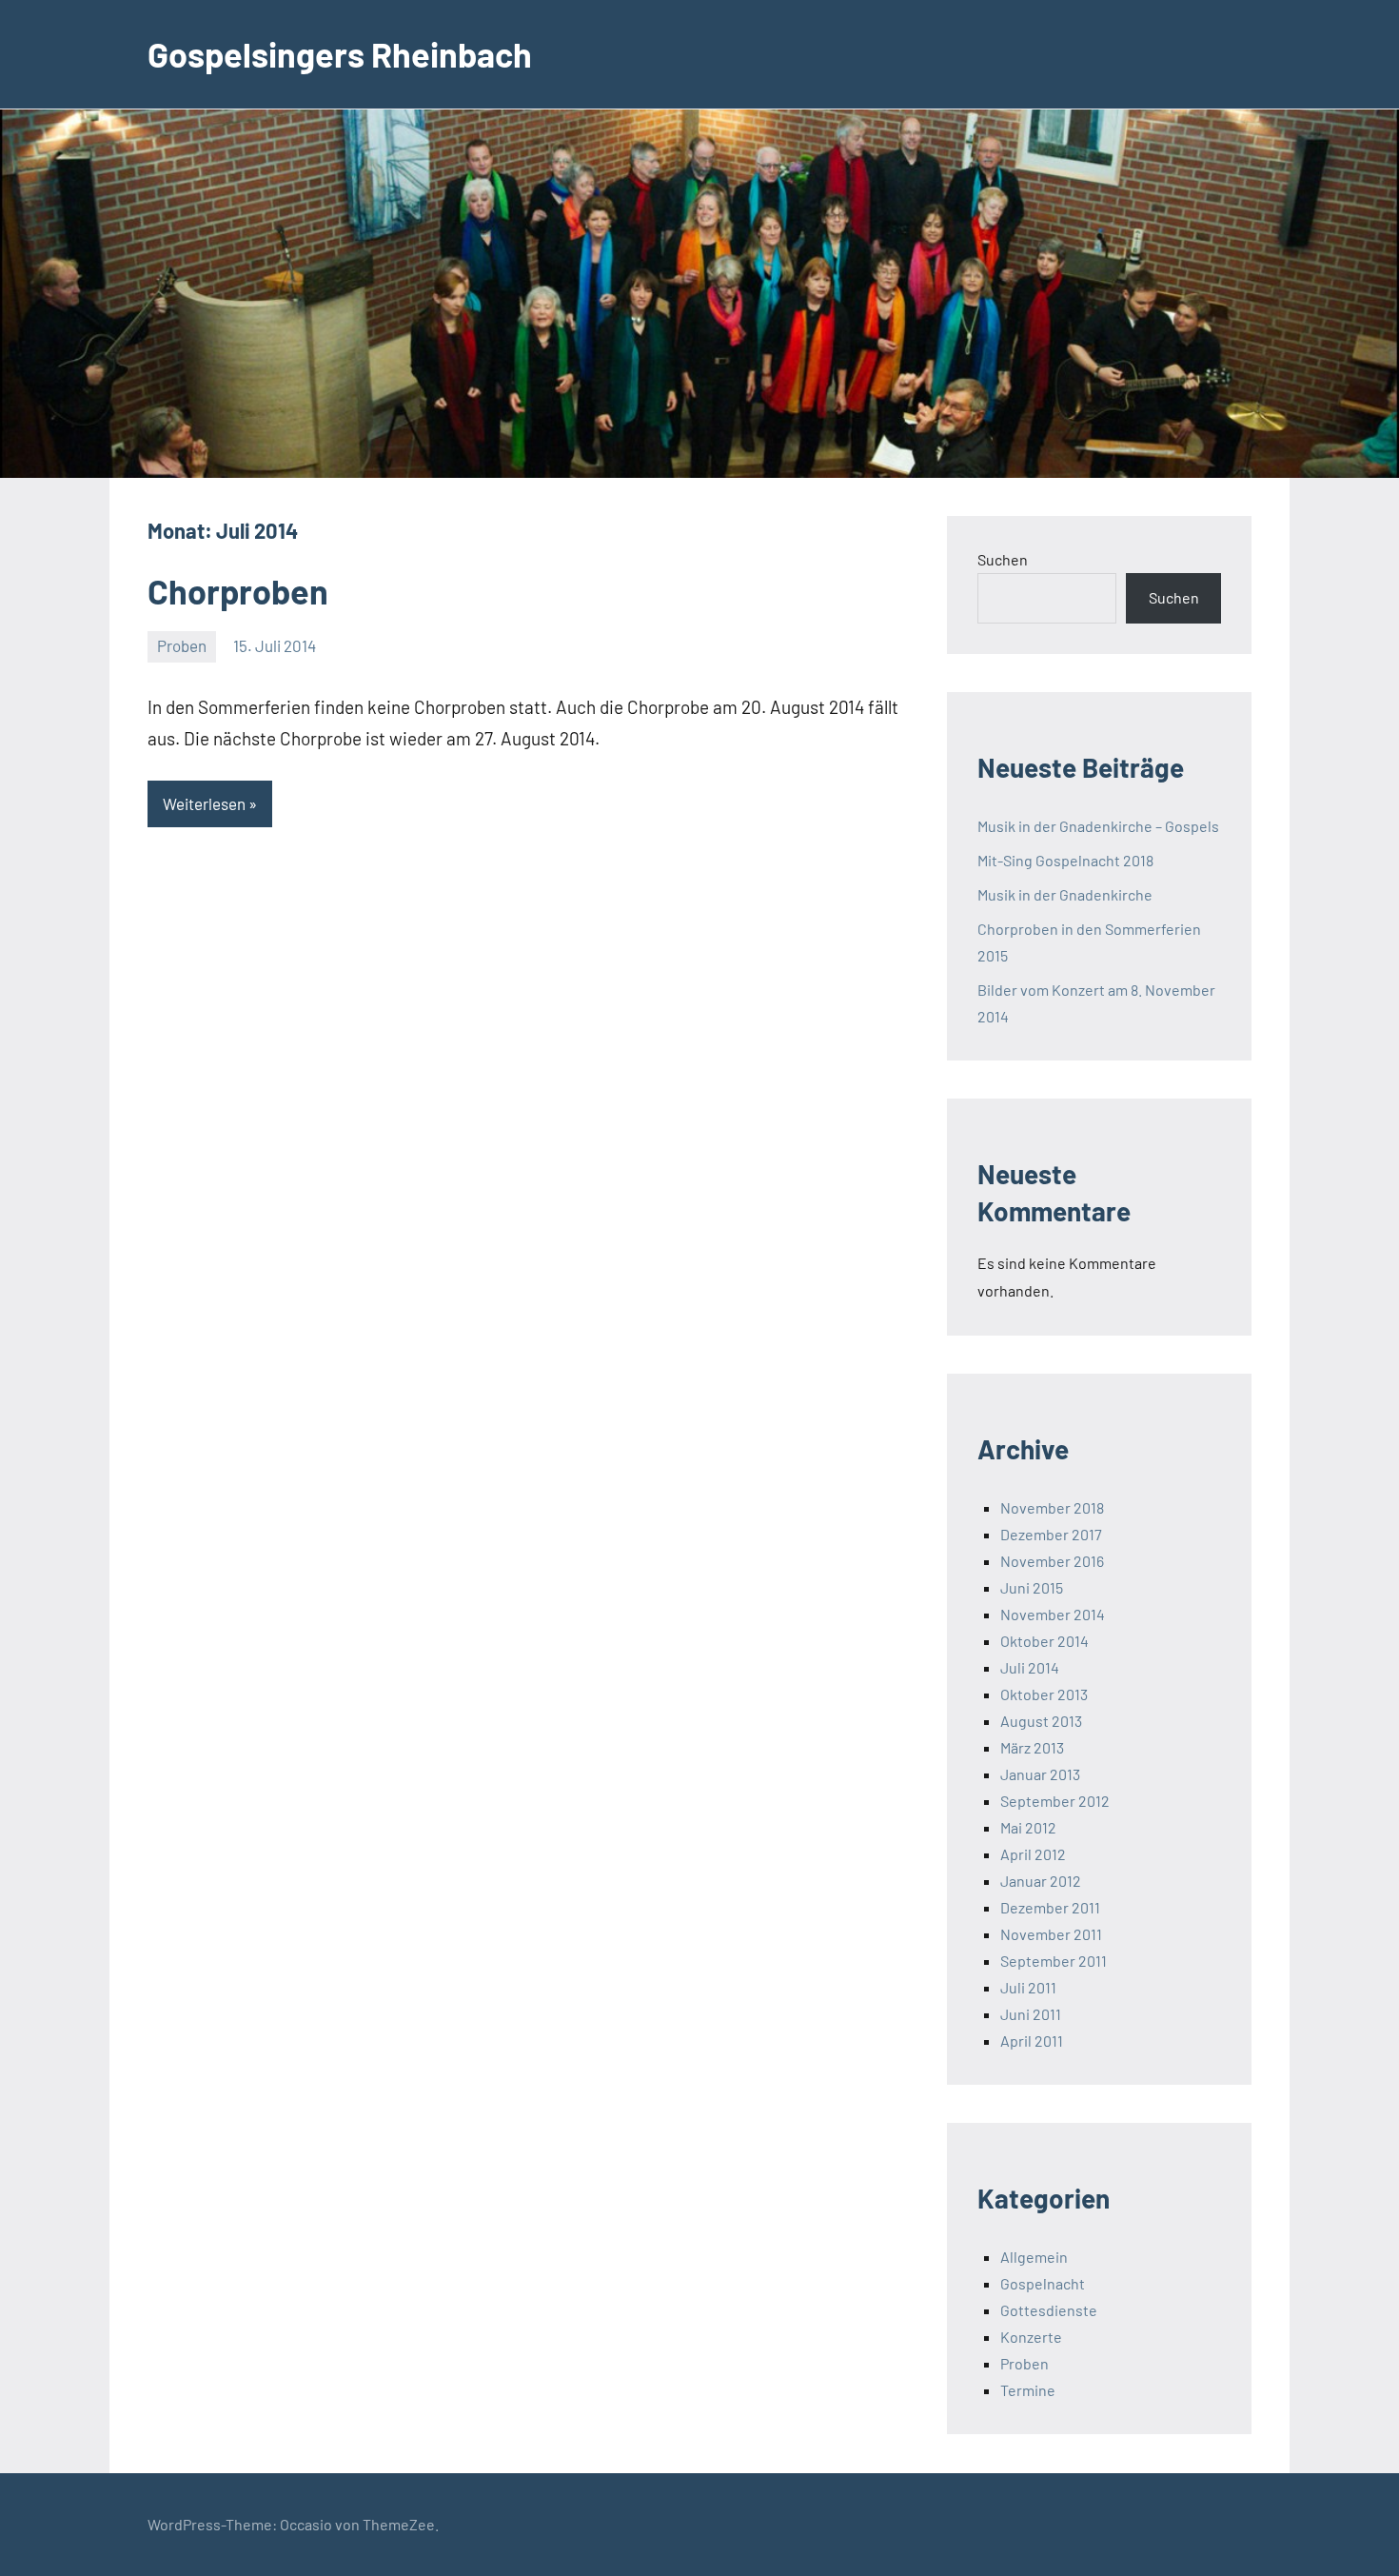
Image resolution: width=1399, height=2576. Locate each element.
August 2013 (1041, 1721)
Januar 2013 (1040, 1774)
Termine (1028, 2390)
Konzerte (1031, 2337)
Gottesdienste (1049, 2310)
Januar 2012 (1041, 1881)
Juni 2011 (1031, 2014)
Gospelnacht (1043, 2283)
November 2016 (1052, 1561)
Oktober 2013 (1044, 1694)
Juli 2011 (1028, 1987)
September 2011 (1054, 1961)
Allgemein (1034, 2257)
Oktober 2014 (1044, 1641)
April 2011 (1032, 2041)
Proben (182, 645)
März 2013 (1032, 1747)
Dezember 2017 (1051, 1534)
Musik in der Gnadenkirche (1065, 894)
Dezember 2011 (1050, 1907)
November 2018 (1052, 1507)
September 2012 (1055, 1801)
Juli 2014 (1030, 1667)
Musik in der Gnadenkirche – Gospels (1098, 826)
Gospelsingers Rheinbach (340, 54)
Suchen (1003, 559)
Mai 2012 (1028, 1827)
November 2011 (1051, 1934)
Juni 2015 (1032, 1587)
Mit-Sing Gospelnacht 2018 (1065, 860)
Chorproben (238, 591)
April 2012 (1033, 1854)
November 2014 (1053, 1614)
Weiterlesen (204, 803)
